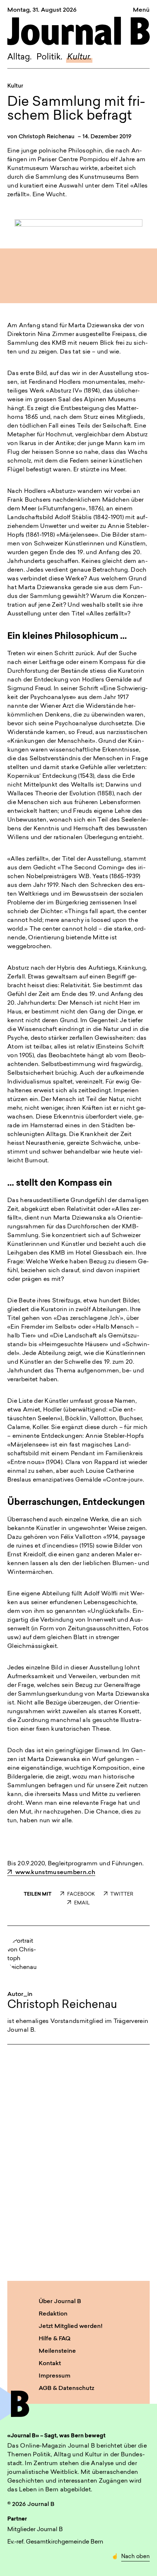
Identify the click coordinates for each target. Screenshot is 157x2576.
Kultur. (79, 57)
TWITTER (122, 1894)
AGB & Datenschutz (66, 2388)
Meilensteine (57, 2351)
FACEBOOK (81, 1894)
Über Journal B (60, 2302)
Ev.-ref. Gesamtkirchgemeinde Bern (55, 2542)
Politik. (49, 57)
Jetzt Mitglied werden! (71, 2326)
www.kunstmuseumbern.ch (55, 1873)
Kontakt (50, 2364)
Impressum (55, 2376)
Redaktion (53, 2314)
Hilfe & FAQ (55, 2339)
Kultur (15, 86)
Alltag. (20, 57)
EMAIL (82, 1903)
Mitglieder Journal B (35, 2530)
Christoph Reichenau (47, 137)
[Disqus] (78, 2161)
